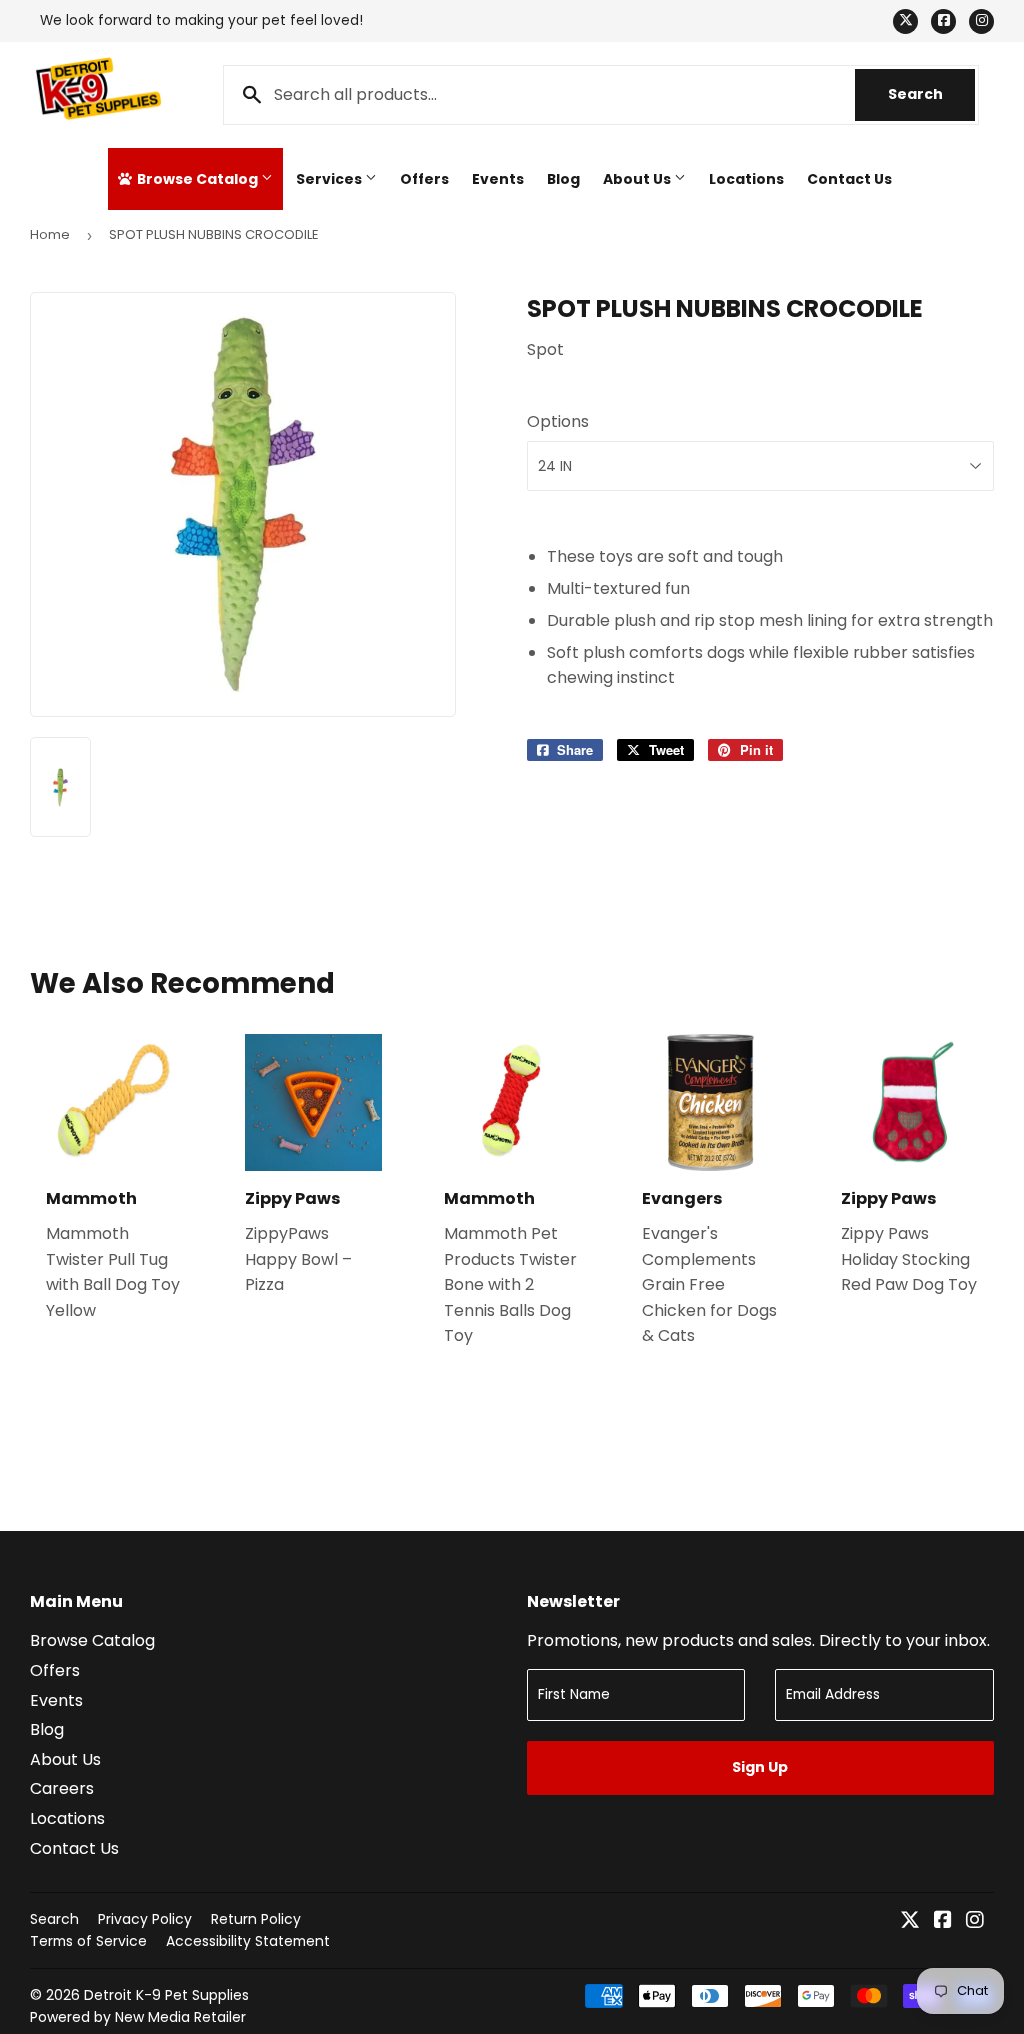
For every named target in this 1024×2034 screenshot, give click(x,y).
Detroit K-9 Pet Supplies (166, 1995)
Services (330, 179)
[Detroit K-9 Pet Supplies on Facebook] (943, 1921)
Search (931, 94)
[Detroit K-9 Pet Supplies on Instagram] (975, 1921)
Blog (563, 179)
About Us (638, 179)
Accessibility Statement (248, 1941)
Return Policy (256, 1919)
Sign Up (760, 1767)
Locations (746, 179)
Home (50, 234)
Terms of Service (88, 1941)
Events (498, 179)
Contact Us (849, 179)
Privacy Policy (145, 1919)
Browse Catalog (197, 179)
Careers (62, 1788)
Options (558, 421)
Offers (424, 179)
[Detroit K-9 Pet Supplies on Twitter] (910, 1921)
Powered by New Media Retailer (138, 2017)
